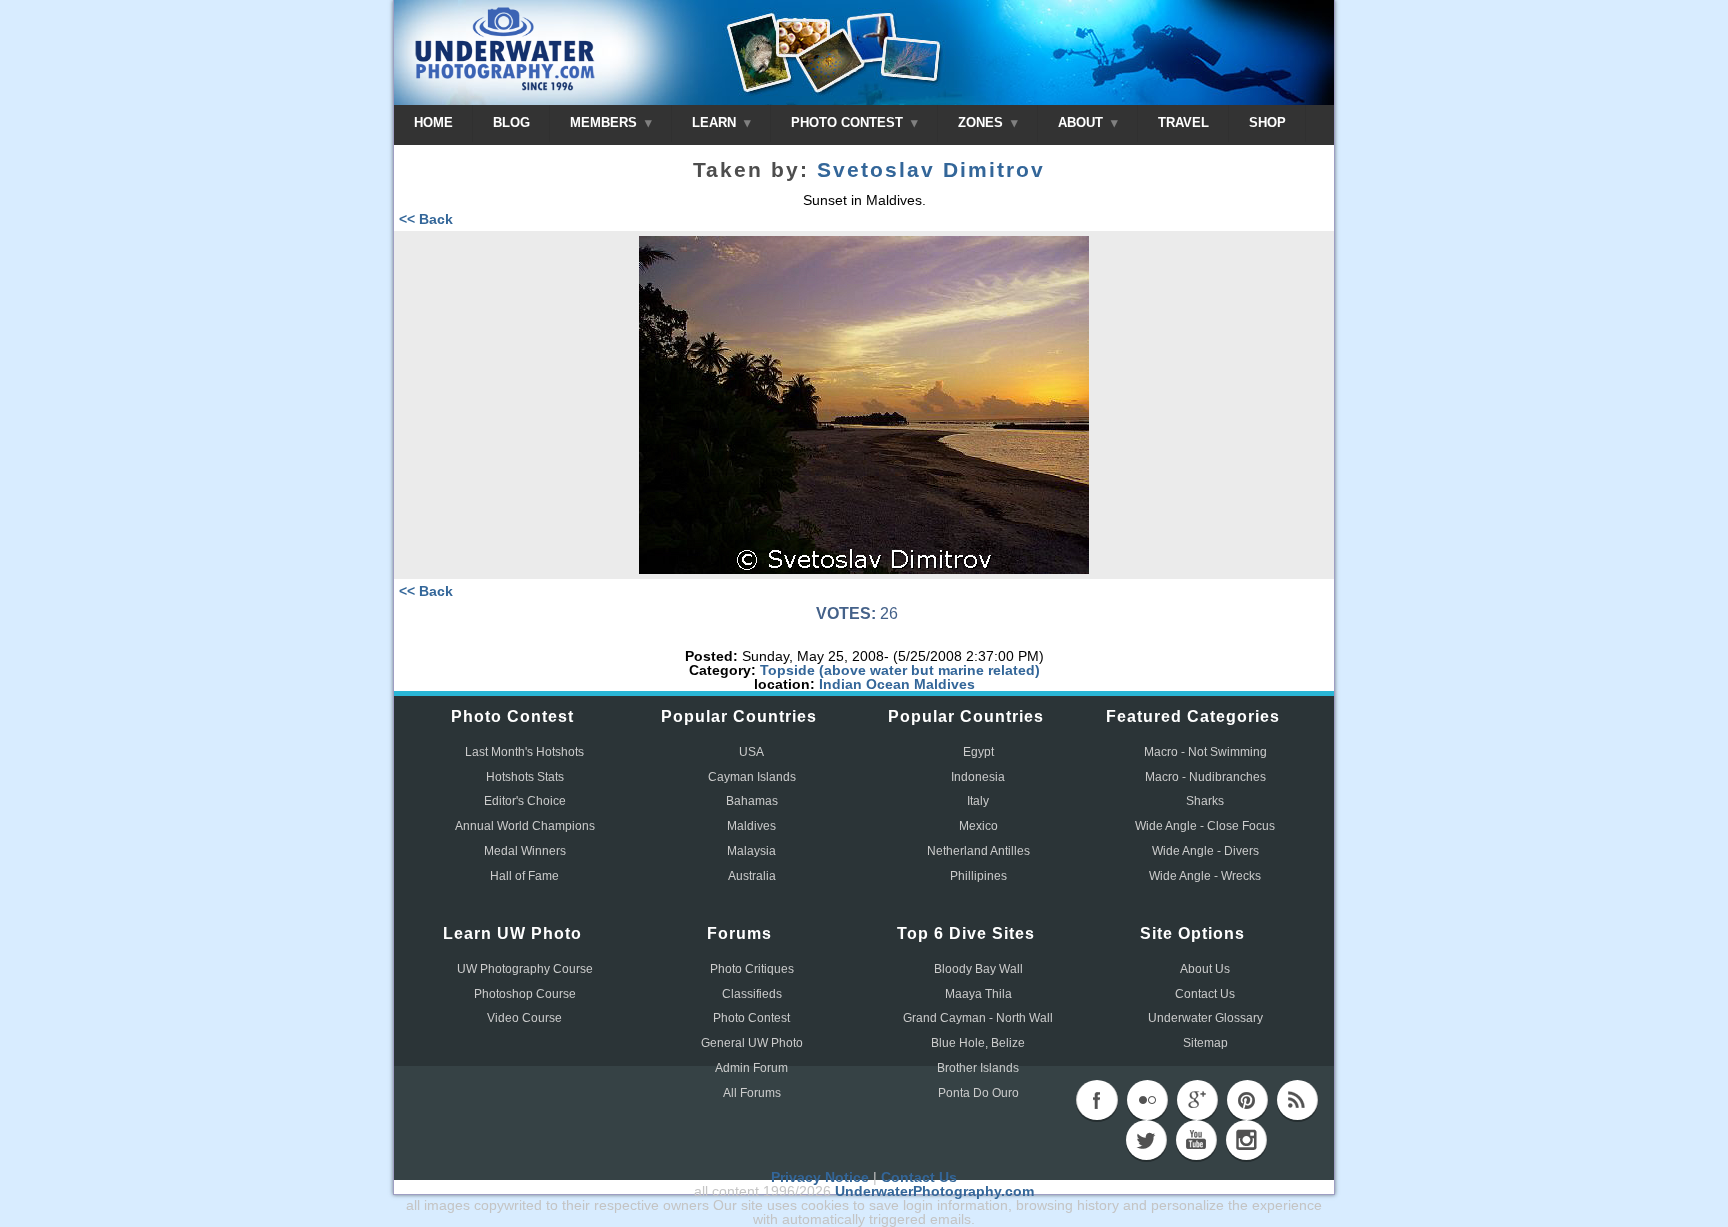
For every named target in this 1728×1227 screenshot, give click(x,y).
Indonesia (978, 777)
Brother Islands (978, 1068)
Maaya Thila (978, 994)
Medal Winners (525, 851)
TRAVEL (1183, 122)
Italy (978, 801)
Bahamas (752, 801)
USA (751, 752)
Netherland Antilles (978, 851)
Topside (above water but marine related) (900, 670)
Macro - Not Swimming (1205, 752)
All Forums (752, 1093)
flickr (1147, 1100)
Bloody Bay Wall (978, 969)
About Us (1205, 969)
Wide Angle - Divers (1205, 851)
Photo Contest (751, 1018)
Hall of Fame (524, 876)
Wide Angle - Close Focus (1205, 826)
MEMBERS (605, 122)
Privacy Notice (820, 1177)
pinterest (1247, 1100)
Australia (752, 876)
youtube (1196, 1140)
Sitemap (1205, 1043)
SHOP (1267, 122)
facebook (1097, 1100)
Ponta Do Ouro (978, 1093)
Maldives (944, 684)
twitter (1146, 1140)
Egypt (978, 752)
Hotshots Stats (525, 777)
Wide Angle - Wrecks (1205, 876)
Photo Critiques (752, 969)
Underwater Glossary (1205, 1018)
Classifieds (752, 994)
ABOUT (1082, 122)
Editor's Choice (525, 801)
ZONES (982, 122)
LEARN (716, 122)
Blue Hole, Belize (978, 1043)
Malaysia (751, 851)
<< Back (426, 219)
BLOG (511, 122)
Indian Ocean (864, 684)
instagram (1246, 1140)
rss (1297, 1100)
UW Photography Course (525, 969)
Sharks (1205, 801)
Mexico (978, 826)
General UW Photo (752, 1043)
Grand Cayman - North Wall (978, 1018)
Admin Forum (751, 1068)
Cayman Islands (752, 777)
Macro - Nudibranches (1205, 777)
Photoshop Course (525, 994)
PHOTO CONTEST (849, 122)
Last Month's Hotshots (524, 752)
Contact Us (1205, 994)
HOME (433, 122)
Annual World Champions (525, 826)
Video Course (524, 1018)
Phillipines (978, 876)
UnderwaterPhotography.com (934, 1191)
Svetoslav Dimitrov (931, 170)
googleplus (1197, 1100)
